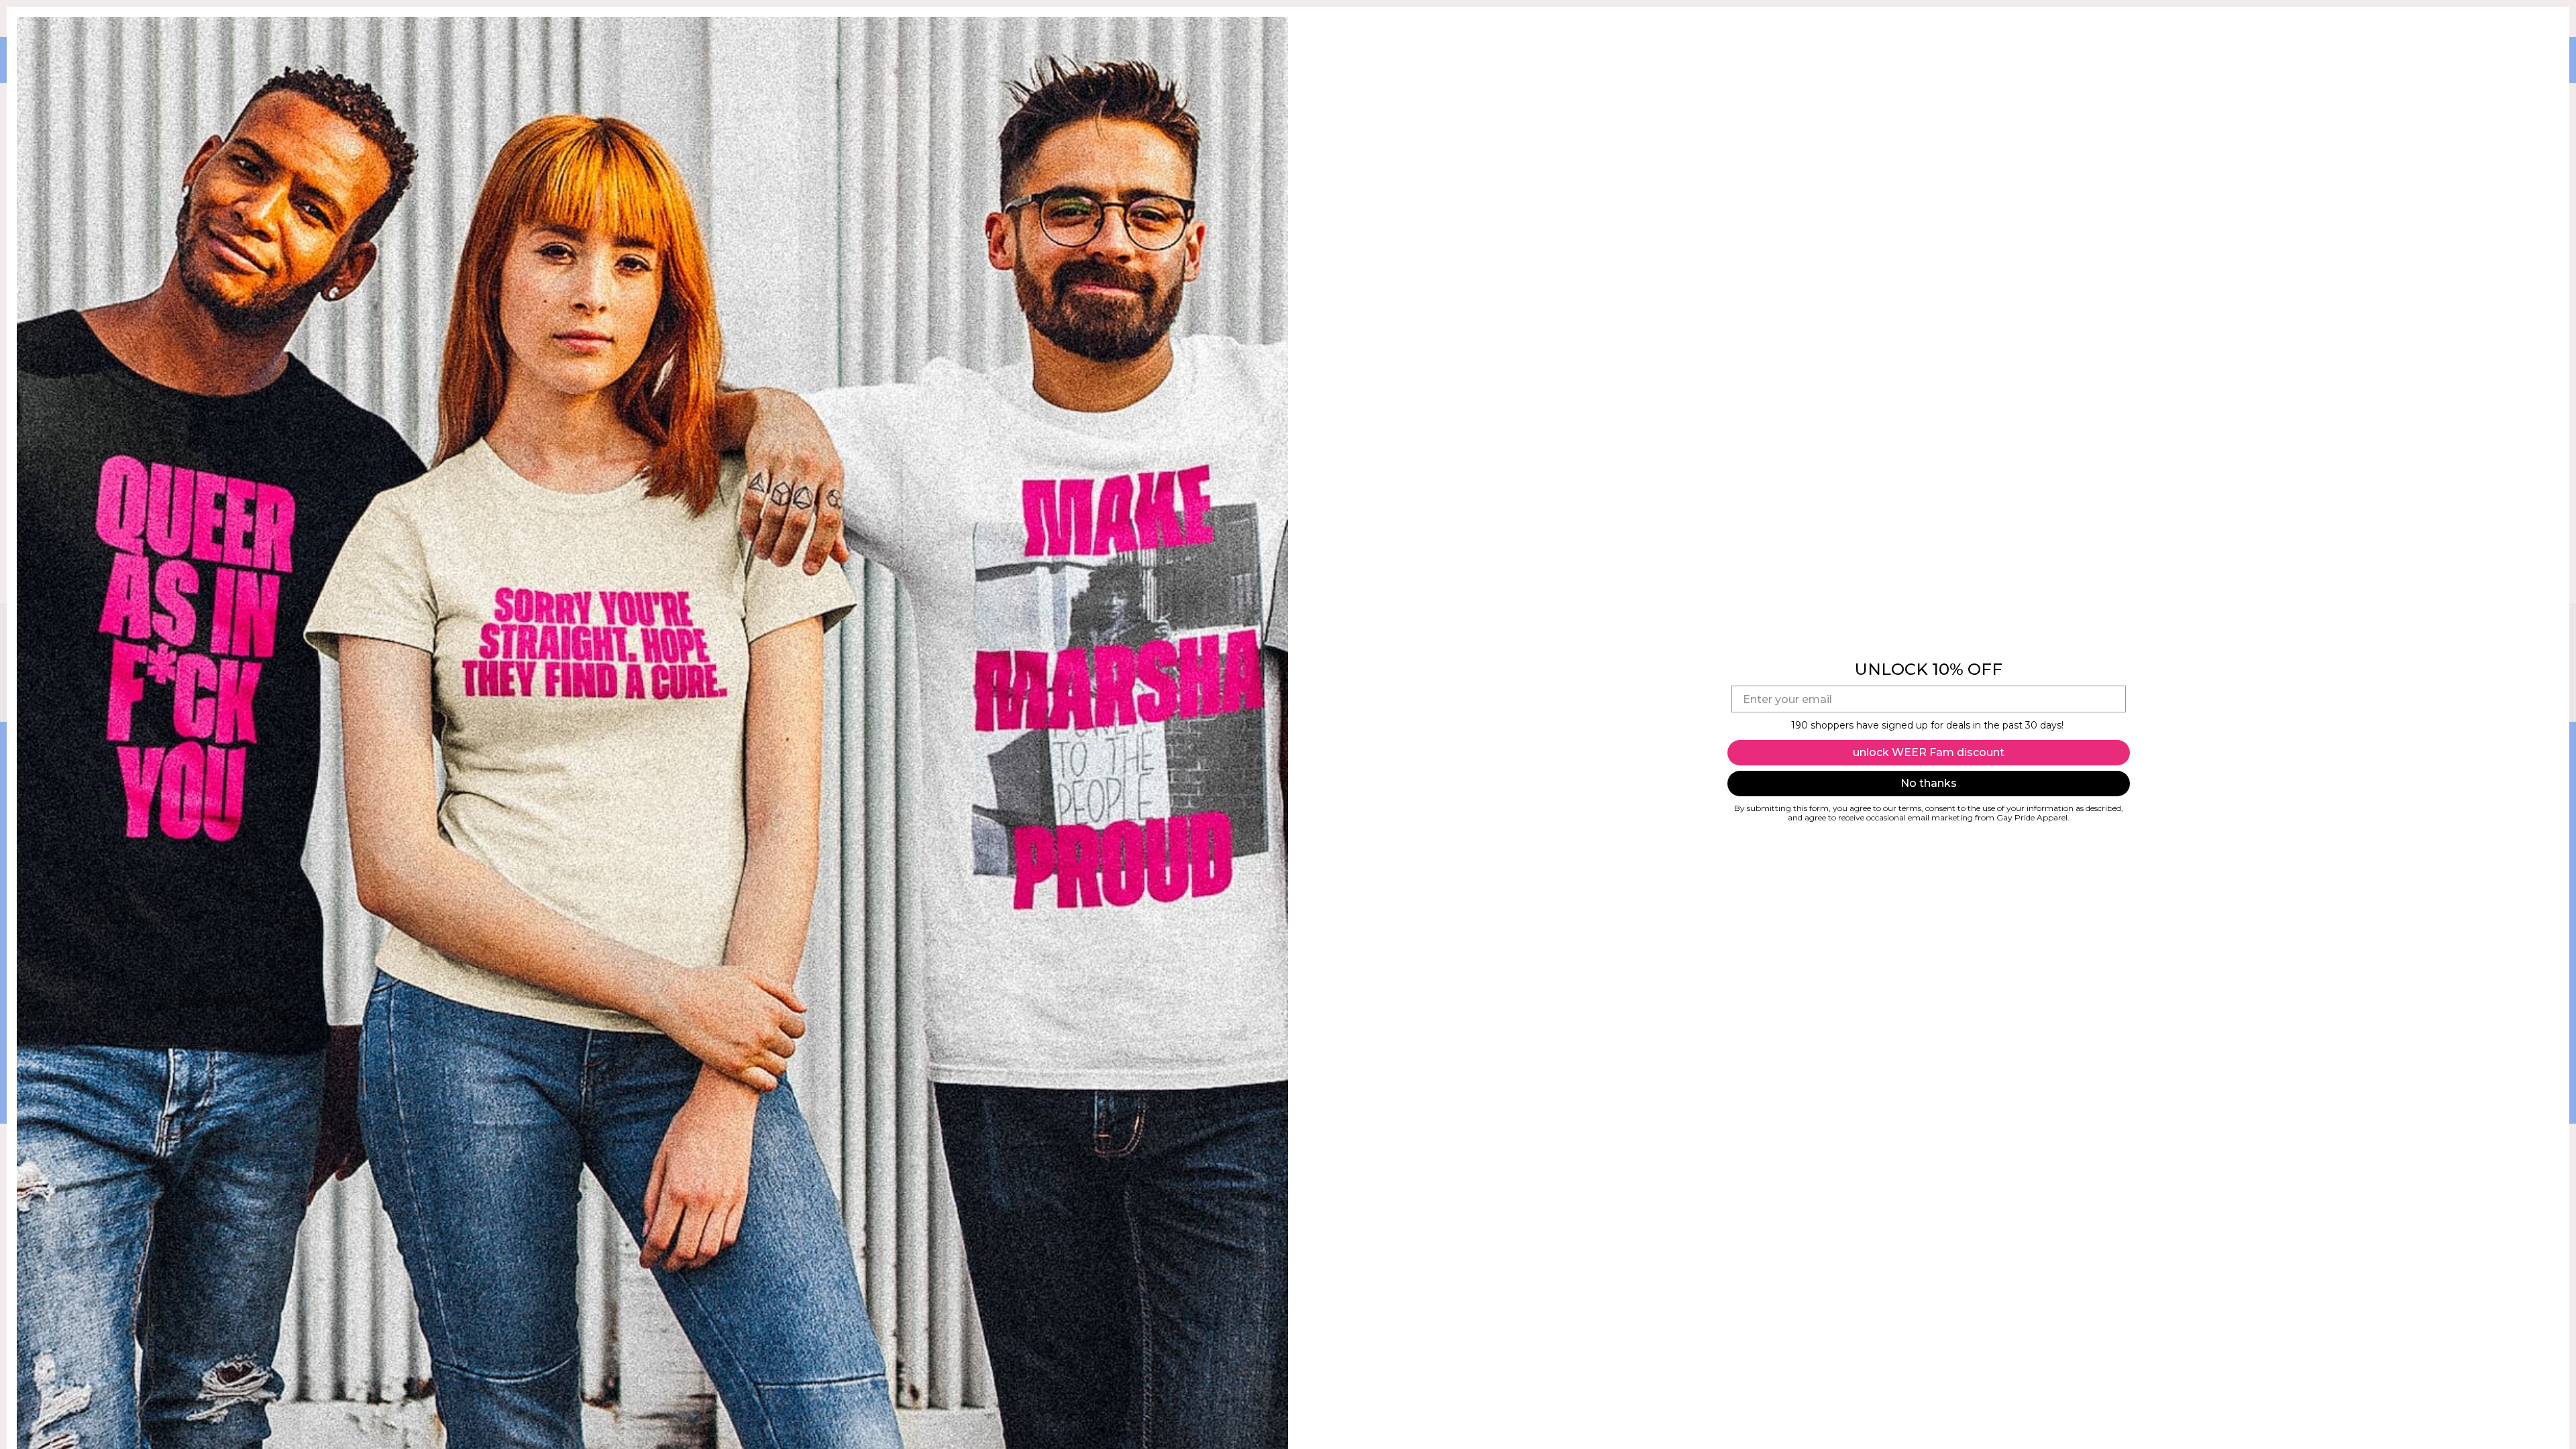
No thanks (1929, 783)
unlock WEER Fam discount (1929, 752)
